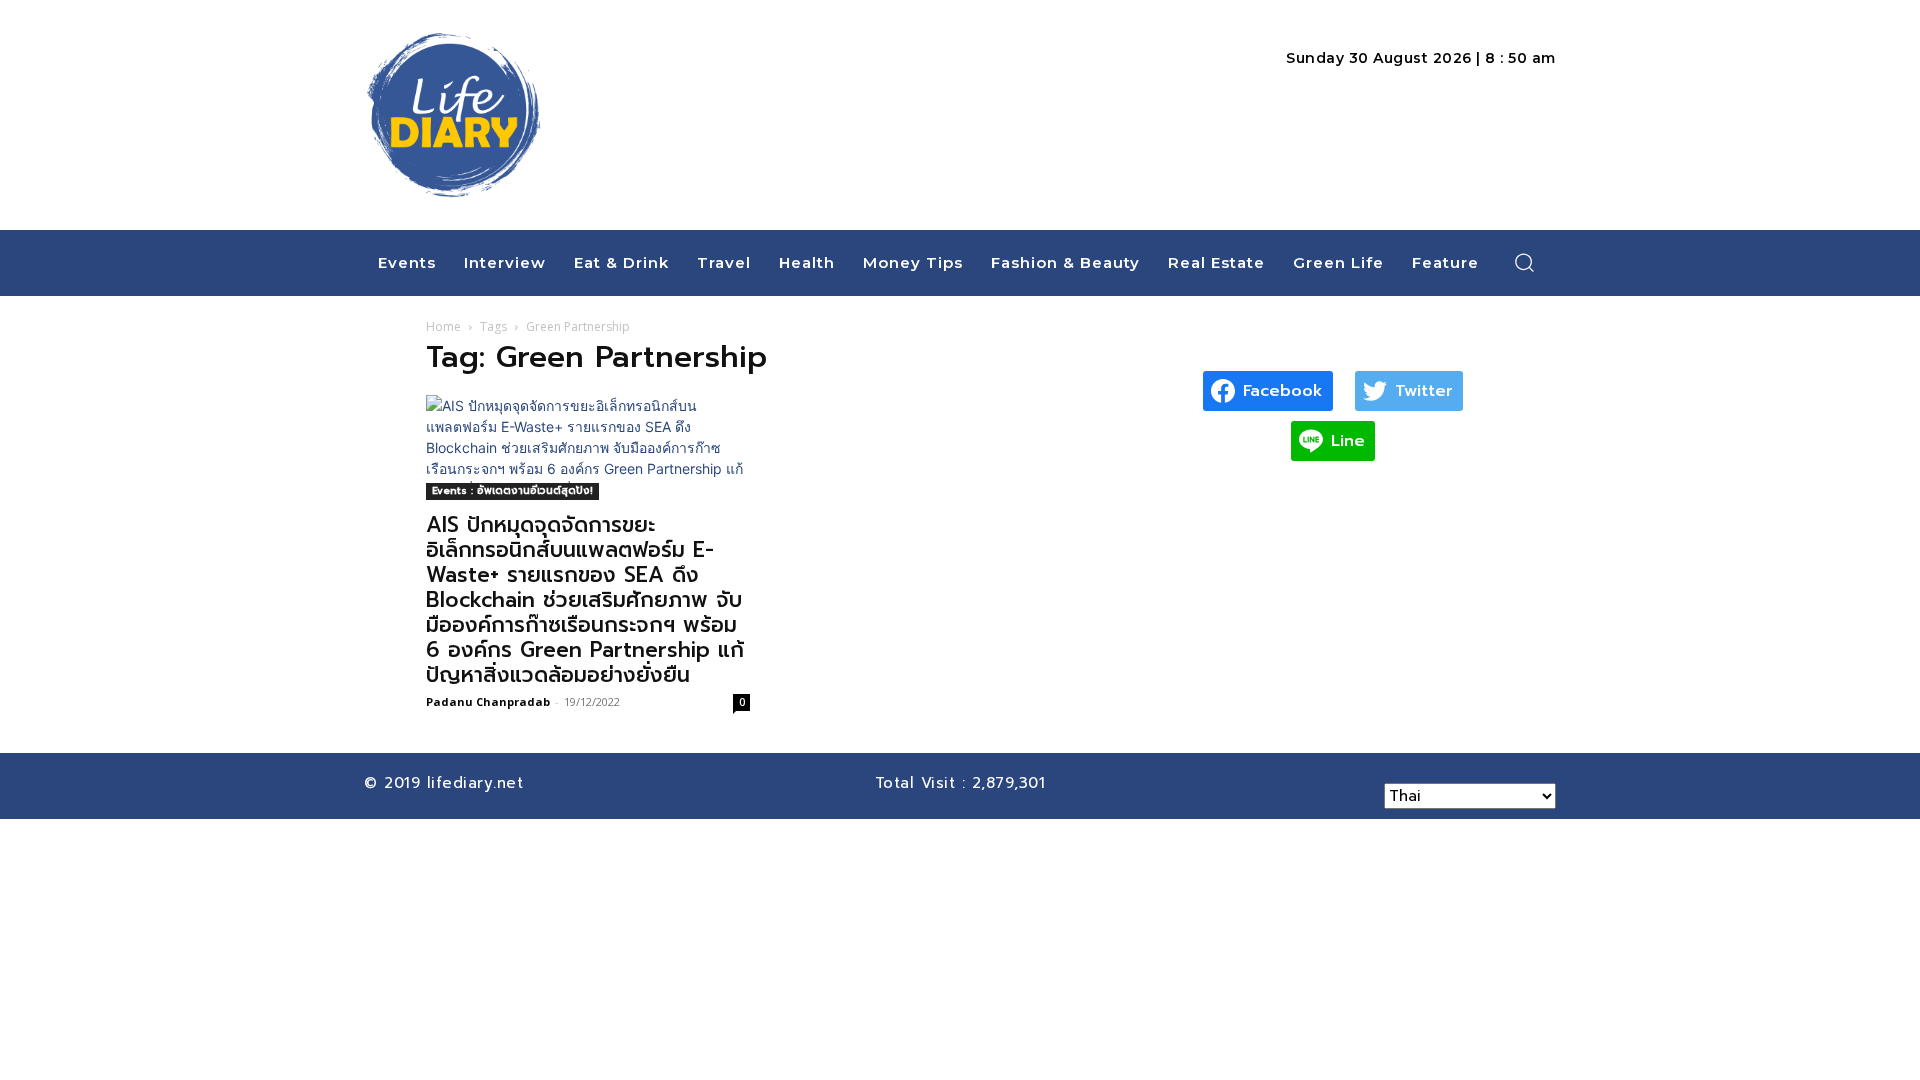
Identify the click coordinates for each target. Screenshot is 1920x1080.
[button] (1525, 262)
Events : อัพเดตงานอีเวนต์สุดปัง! (512, 490)
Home (443, 326)
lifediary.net (478, 783)
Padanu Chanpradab (488, 701)
